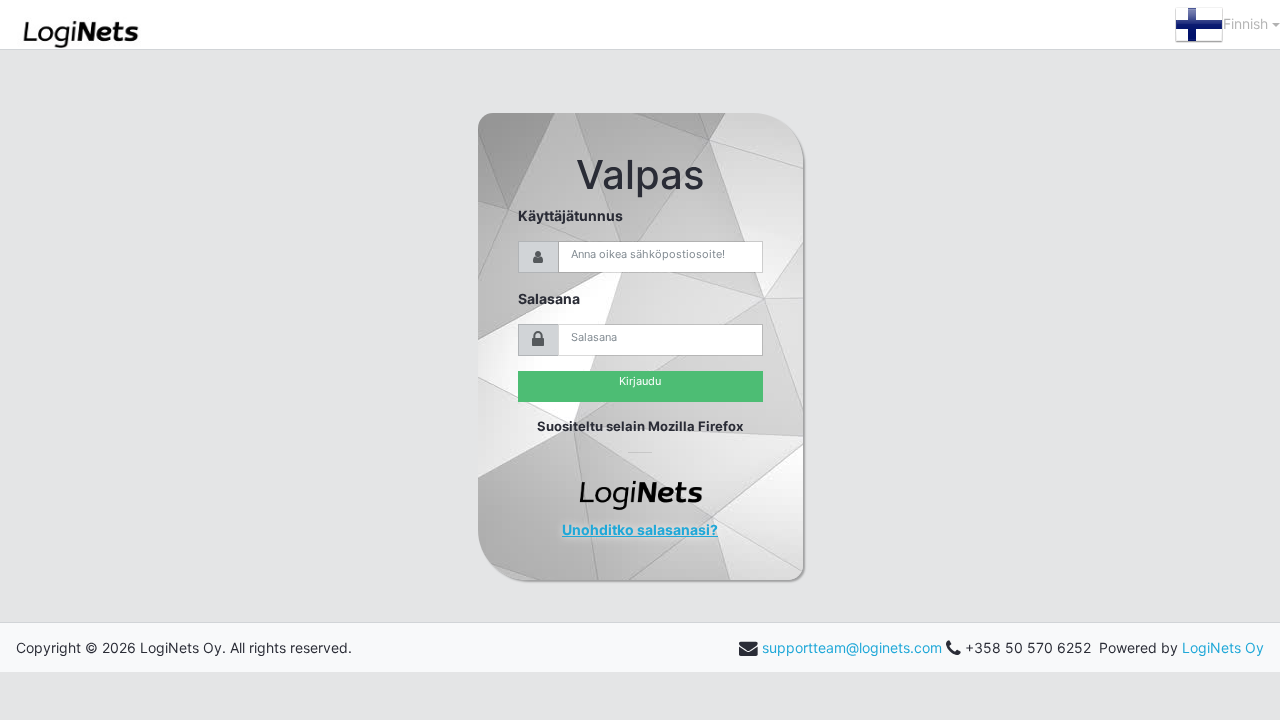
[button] (1227, 25)
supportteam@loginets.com (852, 647)
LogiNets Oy (1223, 647)
